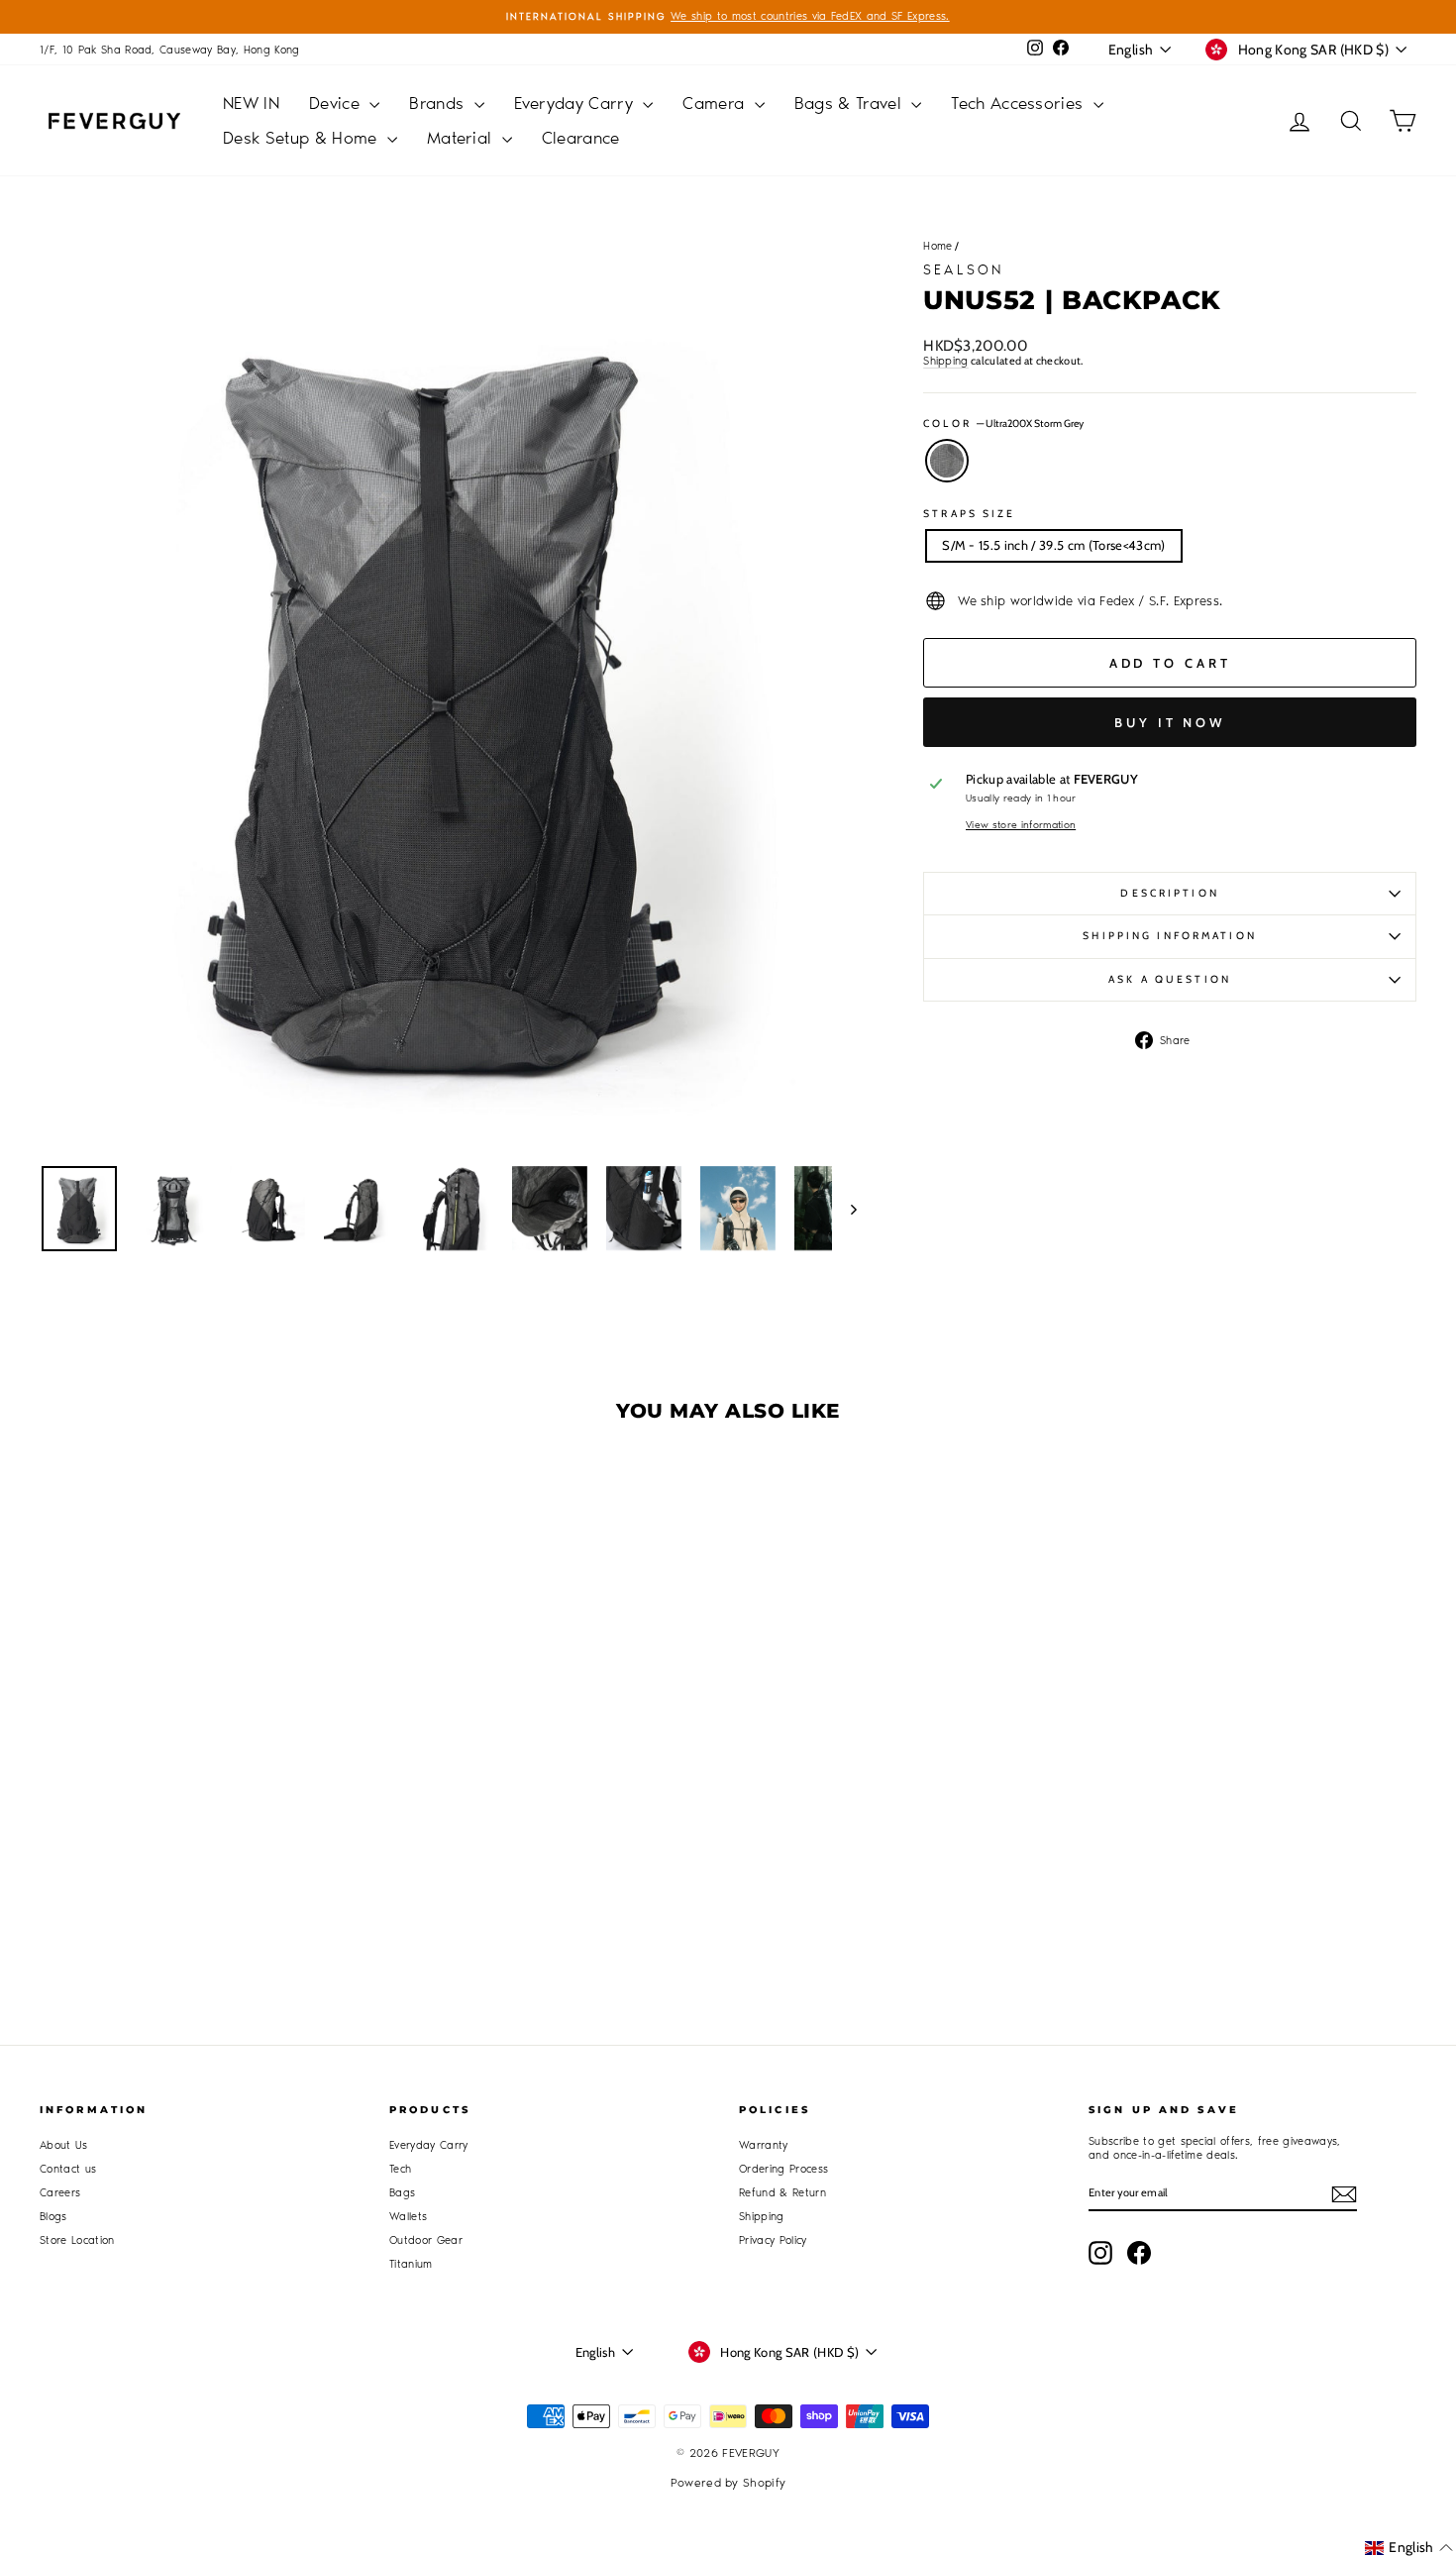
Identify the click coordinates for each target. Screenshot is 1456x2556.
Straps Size (969, 514)
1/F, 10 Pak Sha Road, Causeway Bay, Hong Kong (170, 50)
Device (337, 103)
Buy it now (1170, 722)
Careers (60, 2193)
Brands (439, 103)
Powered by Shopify (728, 2483)
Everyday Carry (576, 103)
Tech (400, 2169)
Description (1169, 893)
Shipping (946, 361)
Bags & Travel (851, 103)
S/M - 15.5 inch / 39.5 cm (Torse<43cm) (1053, 545)
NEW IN (251, 103)
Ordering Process (783, 2169)
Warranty (764, 2145)
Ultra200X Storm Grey (947, 461)
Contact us (68, 2169)
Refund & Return (782, 2193)
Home (937, 246)
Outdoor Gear (426, 2240)
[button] (1409, 2548)
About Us (64, 2145)
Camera (716, 103)
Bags (402, 2193)
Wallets (408, 2217)
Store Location (77, 2240)
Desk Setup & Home (303, 138)
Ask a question (1170, 979)
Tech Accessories (1020, 103)
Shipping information (1169, 936)
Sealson (963, 270)
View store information (1021, 825)
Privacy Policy (773, 2240)
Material (462, 138)
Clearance (581, 138)
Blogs (53, 2217)
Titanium (411, 2264)
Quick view (204, 1778)
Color (1003, 424)
